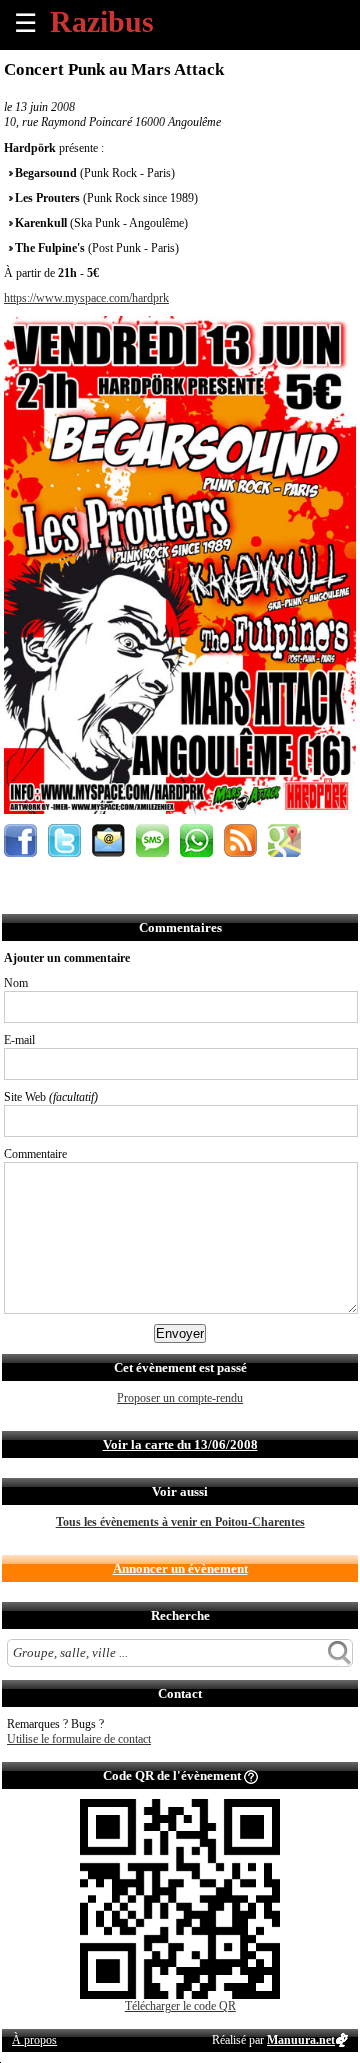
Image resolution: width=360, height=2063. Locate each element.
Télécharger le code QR (180, 2006)
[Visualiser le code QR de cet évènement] (180, 1995)
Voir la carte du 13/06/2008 (180, 1444)
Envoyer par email (108, 840)
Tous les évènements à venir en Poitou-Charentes (180, 1522)
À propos (34, 2040)
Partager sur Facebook (20, 840)
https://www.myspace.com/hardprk (86, 298)
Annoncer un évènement (180, 1568)
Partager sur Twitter (64, 840)
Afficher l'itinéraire (284, 840)
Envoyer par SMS (152, 840)
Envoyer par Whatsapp (196, 840)
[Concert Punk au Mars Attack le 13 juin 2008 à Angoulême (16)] (180, 810)
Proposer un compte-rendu (180, 1398)
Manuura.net (301, 2040)
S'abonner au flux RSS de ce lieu (240, 840)
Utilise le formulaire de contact (79, 1739)
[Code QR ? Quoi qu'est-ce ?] (251, 1775)
